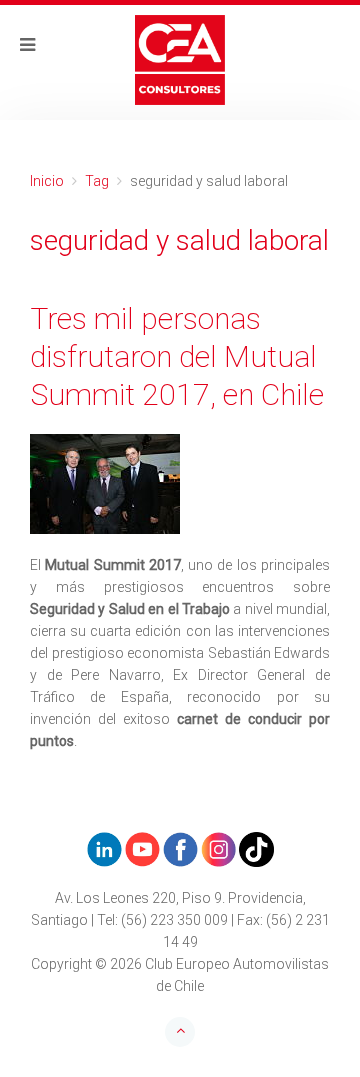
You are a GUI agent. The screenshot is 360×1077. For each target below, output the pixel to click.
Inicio (47, 181)
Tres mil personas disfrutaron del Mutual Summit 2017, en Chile (177, 356)
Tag (97, 181)
